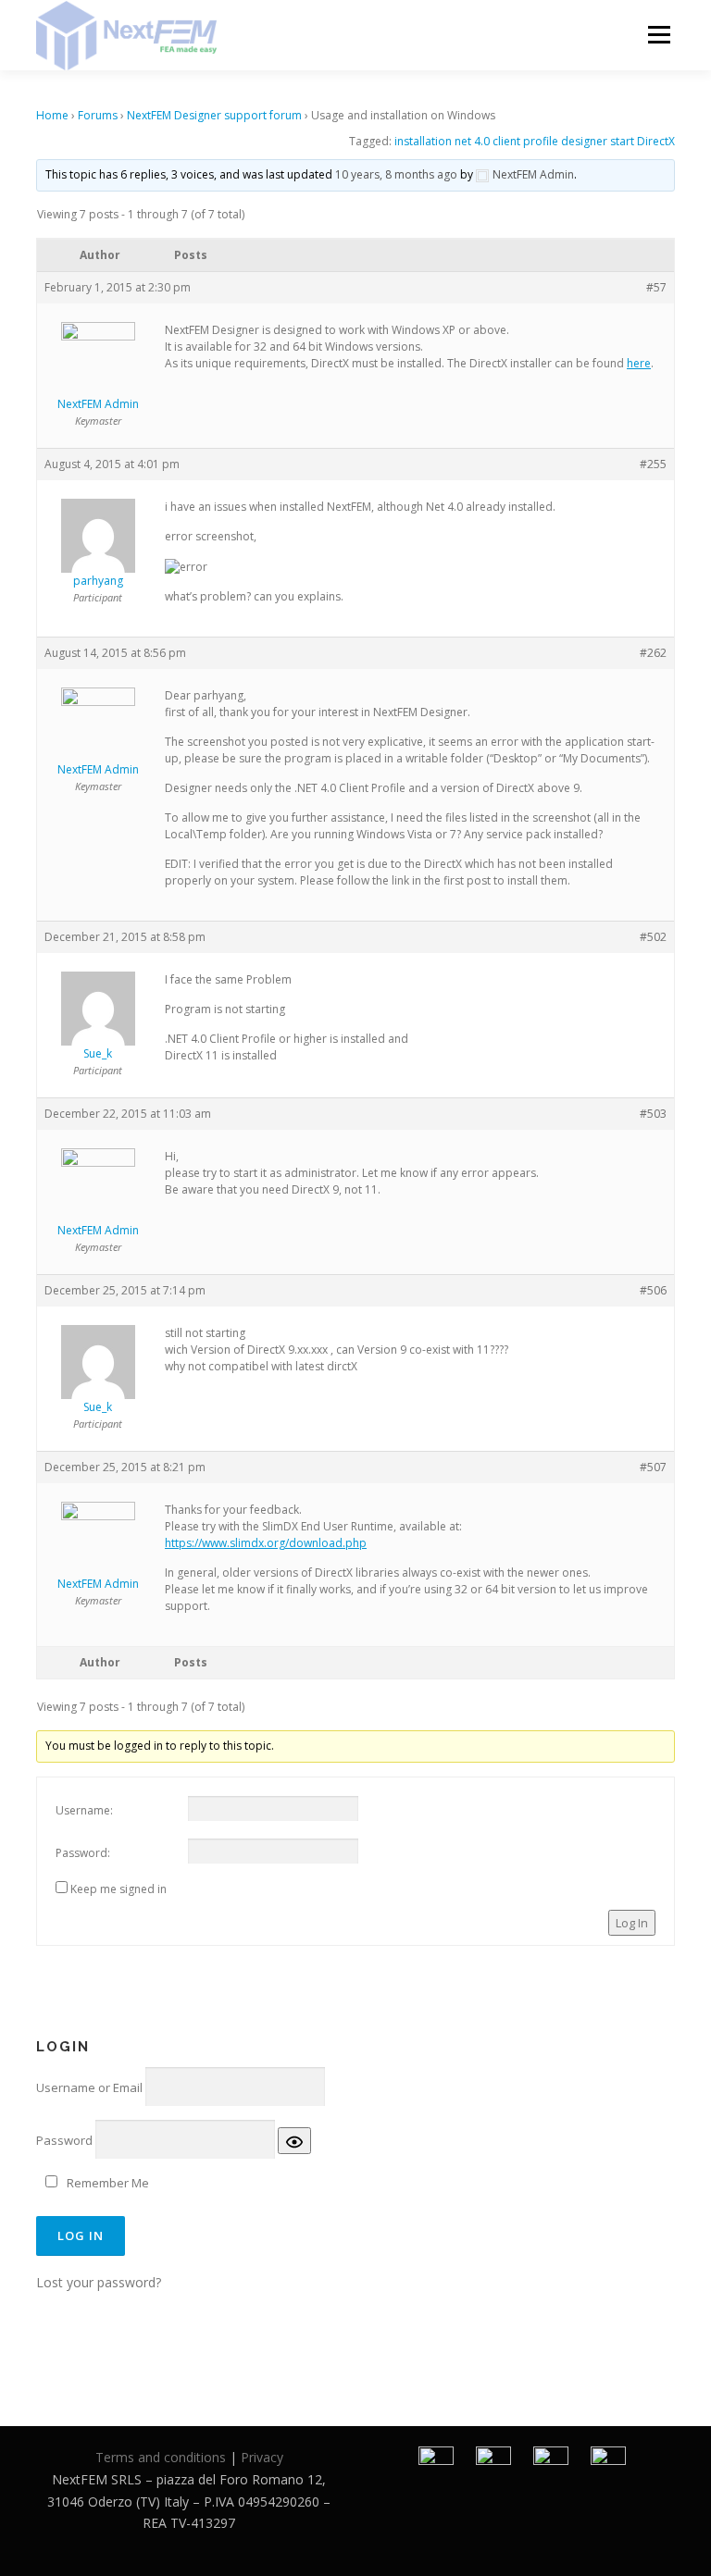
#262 (653, 653)
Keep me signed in (118, 1889)
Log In (632, 1923)
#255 (653, 464)
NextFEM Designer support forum (214, 115)
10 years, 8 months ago (396, 174)
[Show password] (294, 2140)
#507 (653, 1467)
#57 (656, 287)
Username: (84, 1810)
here (639, 363)
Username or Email (89, 2087)
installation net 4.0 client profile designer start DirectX (535, 141)
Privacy (262, 2457)
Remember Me (108, 2183)
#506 (653, 1290)
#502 (653, 937)
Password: (83, 1853)
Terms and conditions (161, 2457)
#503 (653, 1114)
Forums (98, 115)
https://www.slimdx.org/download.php (266, 1543)
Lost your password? (99, 2282)
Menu (659, 34)
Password (64, 2140)
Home (52, 115)
